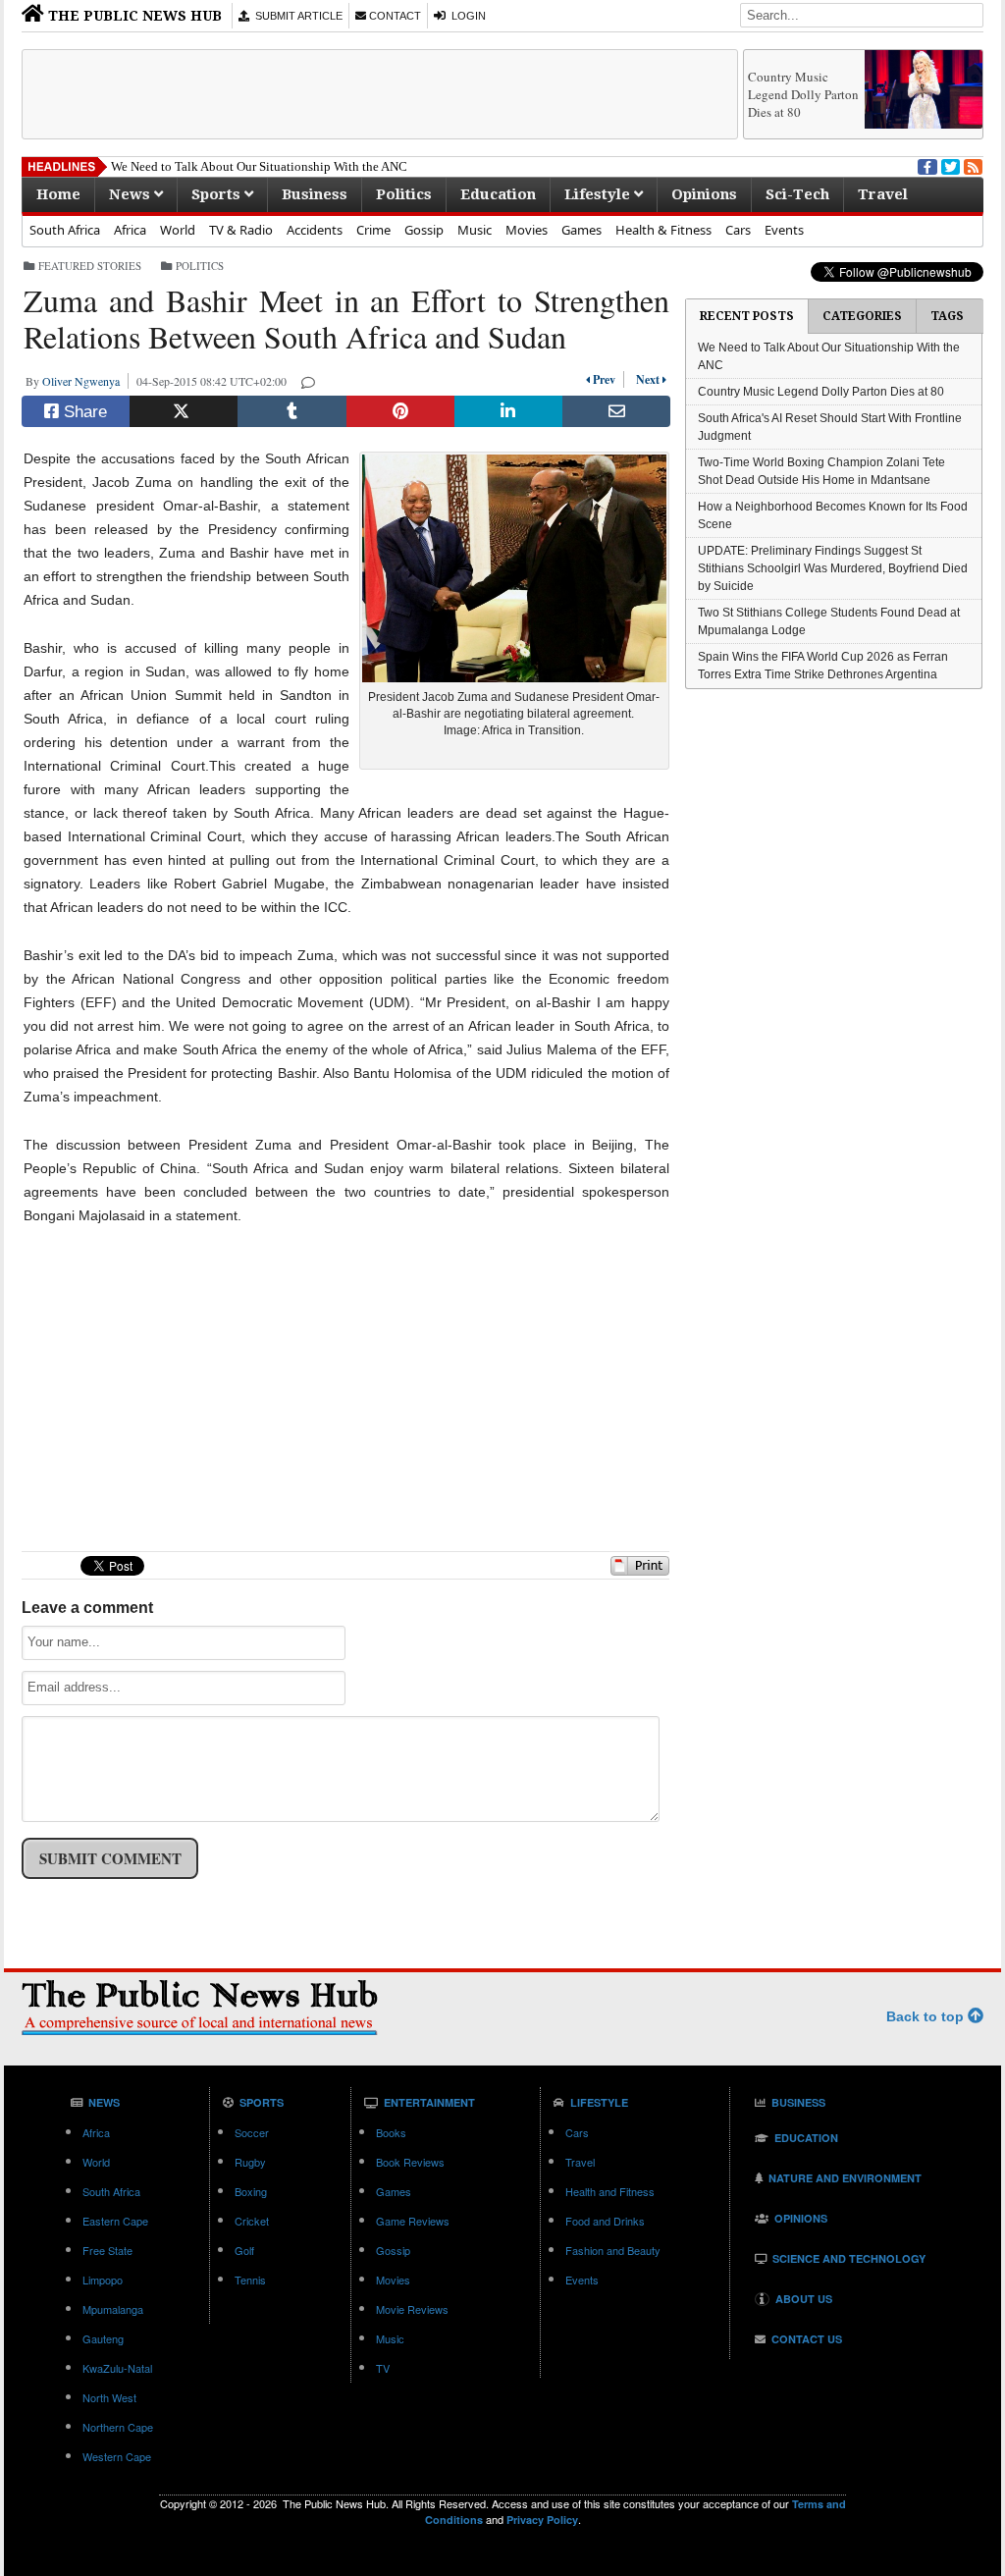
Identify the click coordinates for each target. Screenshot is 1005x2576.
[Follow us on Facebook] (926, 165)
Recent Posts (747, 316)
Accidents (315, 230)
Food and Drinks (605, 2221)
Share (83, 412)
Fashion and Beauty (613, 2250)
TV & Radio (241, 230)
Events (784, 230)
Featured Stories (90, 266)
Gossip (424, 230)
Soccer (252, 2132)
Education (498, 194)
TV (383, 2368)
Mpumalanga (113, 2309)
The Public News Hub (133, 16)
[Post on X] (184, 411)
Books (391, 2132)
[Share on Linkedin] (508, 411)
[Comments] (309, 381)
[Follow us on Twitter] (949, 165)
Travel (883, 194)
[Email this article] (616, 411)
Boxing (251, 2191)
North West (109, 2397)
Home (58, 194)
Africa (130, 230)
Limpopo (103, 2280)
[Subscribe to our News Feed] (972, 165)
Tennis (250, 2280)
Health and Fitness (610, 2191)
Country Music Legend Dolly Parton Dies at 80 (803, 94)
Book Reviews (410, 2162)
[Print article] (640, 1571)
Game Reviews (413, 2221)
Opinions (704, 194)
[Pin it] (400, 411)
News (132, 194)
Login (466, 16)
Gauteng (103, 2338)
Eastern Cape (115, 2221)
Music (475, 230)
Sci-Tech (797, 194)
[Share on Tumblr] (291, 411)
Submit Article (296, 16)
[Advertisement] (380, 94)
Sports (218, 194)
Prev (607, 379)
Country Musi (148, 166)
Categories (862, 316)
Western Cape (117, 2456)
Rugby (250, 2162)
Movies (527, 230)
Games (582, 230)
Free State (107, 2250)
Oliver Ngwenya (85, 381)
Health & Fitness (663, 230)
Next (645, 379)
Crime (373, 230)
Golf (244, 2250)
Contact (394, 16)
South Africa (65, 230)
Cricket (252, 2221)
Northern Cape (118, 2427)
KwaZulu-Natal (117, 2368)
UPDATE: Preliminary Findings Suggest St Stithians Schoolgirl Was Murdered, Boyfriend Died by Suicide (833, 568)
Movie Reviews (412, 2309)
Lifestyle (599, 194)
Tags (947, 316)
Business (315, 194)
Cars (738, 230)
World (178, 230)
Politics (404, 194)
